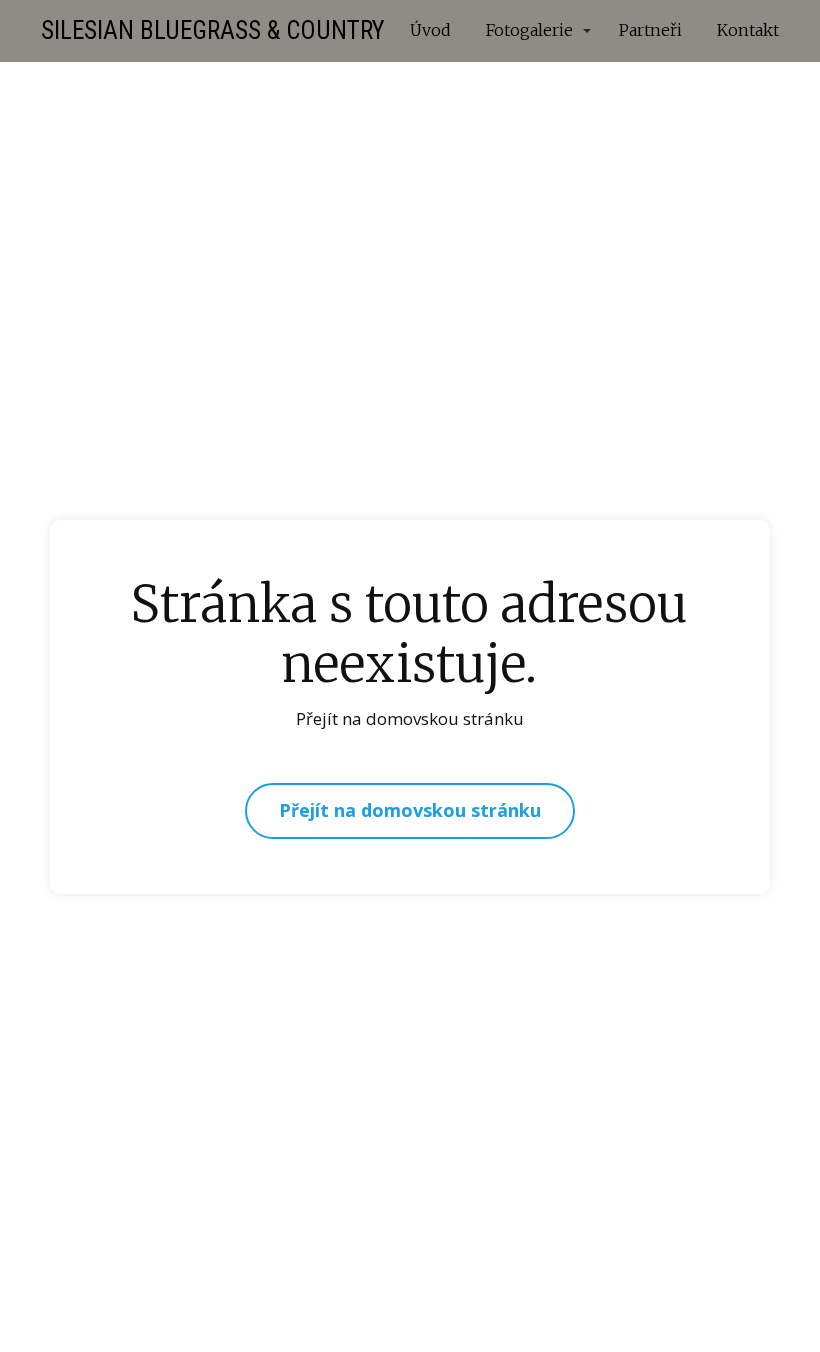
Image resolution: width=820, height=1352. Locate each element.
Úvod (430, 30)
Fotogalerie (529, 30)
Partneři (650, 30)
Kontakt (748, 30)
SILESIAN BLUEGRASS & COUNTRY (213, 30)
